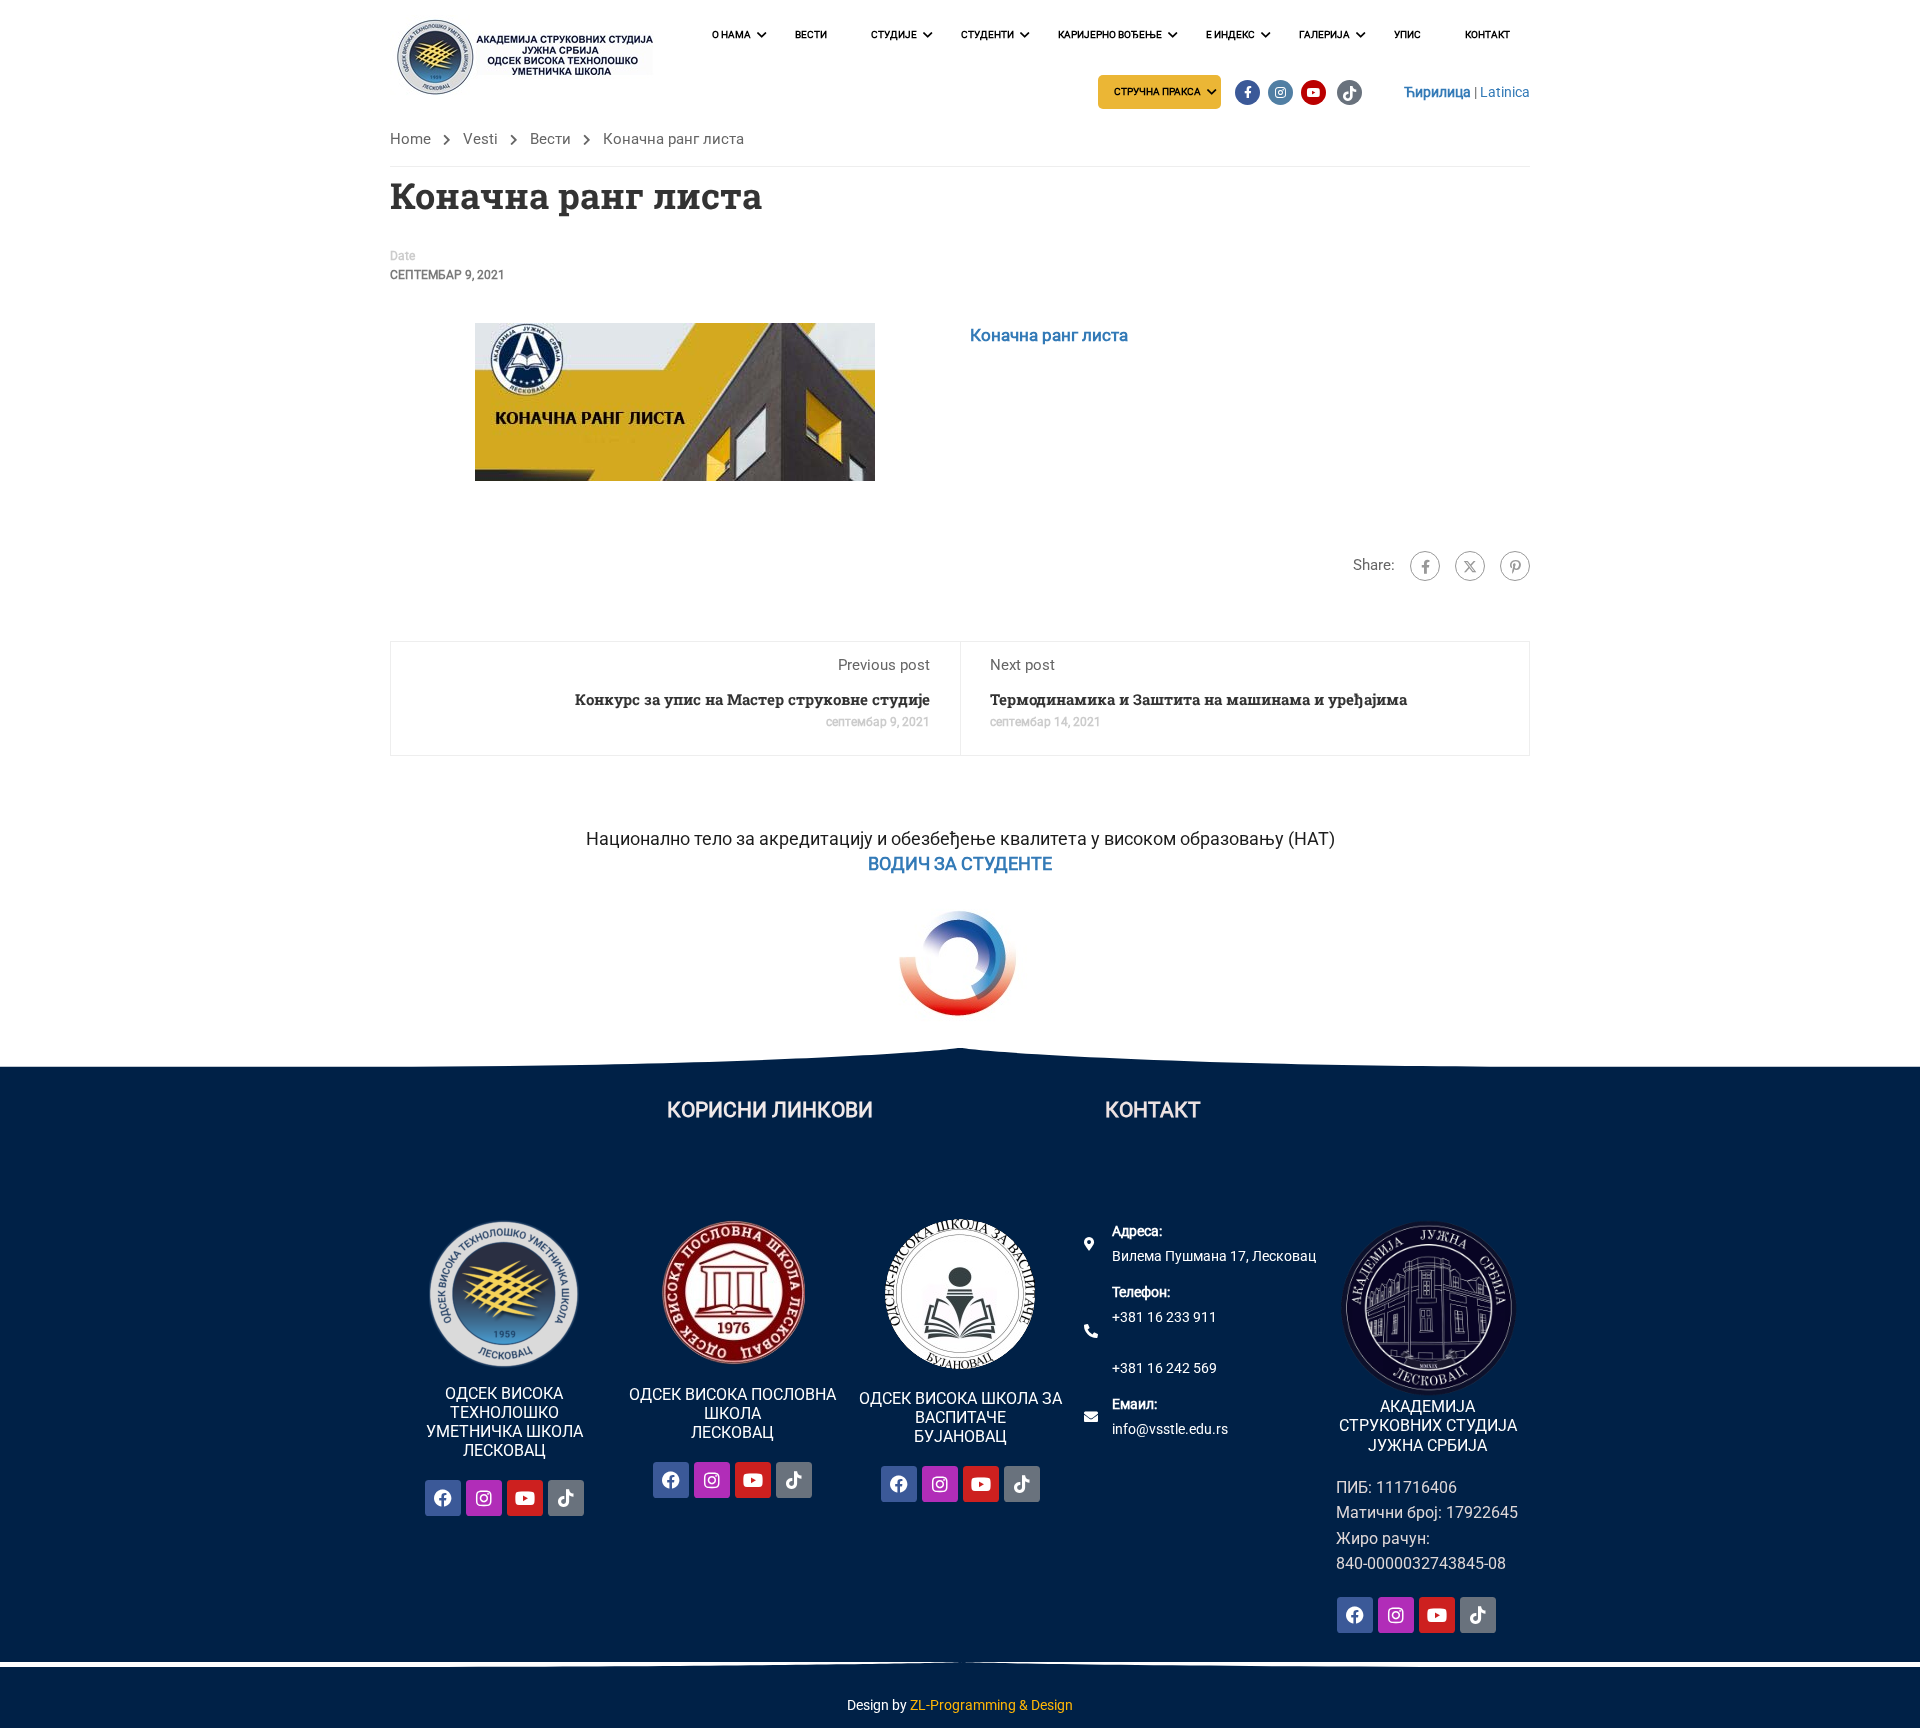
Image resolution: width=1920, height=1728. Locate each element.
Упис (1407, 34)
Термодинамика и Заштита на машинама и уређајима (1198, 699)
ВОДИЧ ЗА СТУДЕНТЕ (960, 863)
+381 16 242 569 (1164, 1368)
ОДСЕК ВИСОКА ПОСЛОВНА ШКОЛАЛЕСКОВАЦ (732, 1413)
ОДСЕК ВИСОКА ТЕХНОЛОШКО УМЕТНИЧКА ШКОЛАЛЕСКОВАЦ (504, 1422)
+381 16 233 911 (1164, 1317)
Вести (811, 34)
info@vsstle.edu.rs (1170, 1429)
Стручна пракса (1157, 91)
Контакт (1487, 34)
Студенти (987, 34)
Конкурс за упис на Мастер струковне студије (752, 699)
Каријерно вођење (1110, 34)
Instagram (1280, 92)
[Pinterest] (1515, 566)
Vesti (480, 139)
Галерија (1324, 34)
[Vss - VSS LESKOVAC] (530, 57)
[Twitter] (1470, 566)
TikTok (1349, 92)
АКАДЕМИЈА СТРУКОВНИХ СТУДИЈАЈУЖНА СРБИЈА (1428, 1425)
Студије (894, 34)
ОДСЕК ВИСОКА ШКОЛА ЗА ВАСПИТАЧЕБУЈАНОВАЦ (960, 1417)
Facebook (1247, 92)
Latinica (1505, 92)
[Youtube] (525, 1498)
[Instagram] (484, 1498)
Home (410, 139)
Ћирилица (1437, 92)
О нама (731, 34)
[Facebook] (1425, 566)
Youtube (1313, 92)
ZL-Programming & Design (991, 1705)
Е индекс (1230, 34)
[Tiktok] (566, 1498)
